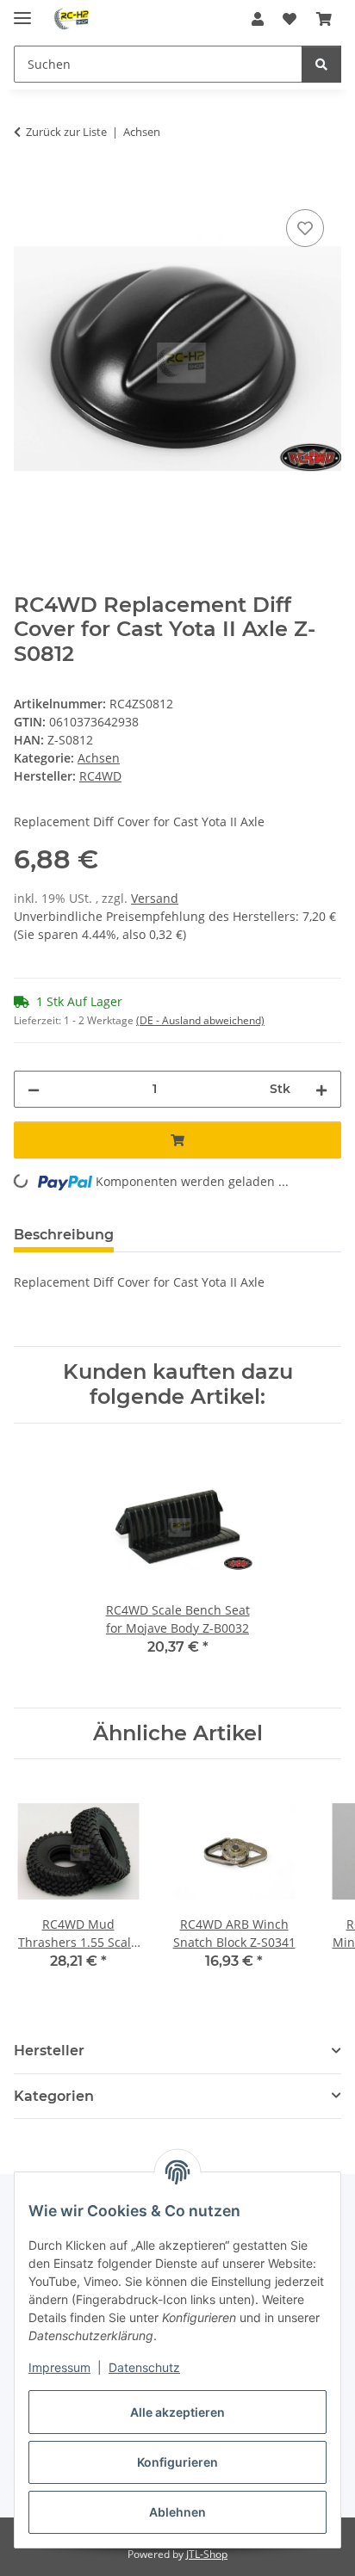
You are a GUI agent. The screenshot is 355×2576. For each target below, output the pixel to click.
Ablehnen (177, 2512)
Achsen (99, 758)
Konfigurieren (177, 2462)
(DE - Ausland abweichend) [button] (200, 1020)
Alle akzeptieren (177, 2412)
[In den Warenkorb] (28, 186)
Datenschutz (144, 2367)
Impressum (59, 2367)
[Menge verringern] (34, 1089)
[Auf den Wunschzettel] (305, 228)
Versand (155, 898)
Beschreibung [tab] (64, 1235)
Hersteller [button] (49, 2051)
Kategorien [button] (54, 2096)
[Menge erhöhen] (321, 1089)
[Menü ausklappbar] (22, 11)
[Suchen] (321, 64)
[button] (258, 19)
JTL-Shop (207, 2554)
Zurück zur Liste (66, 132)
